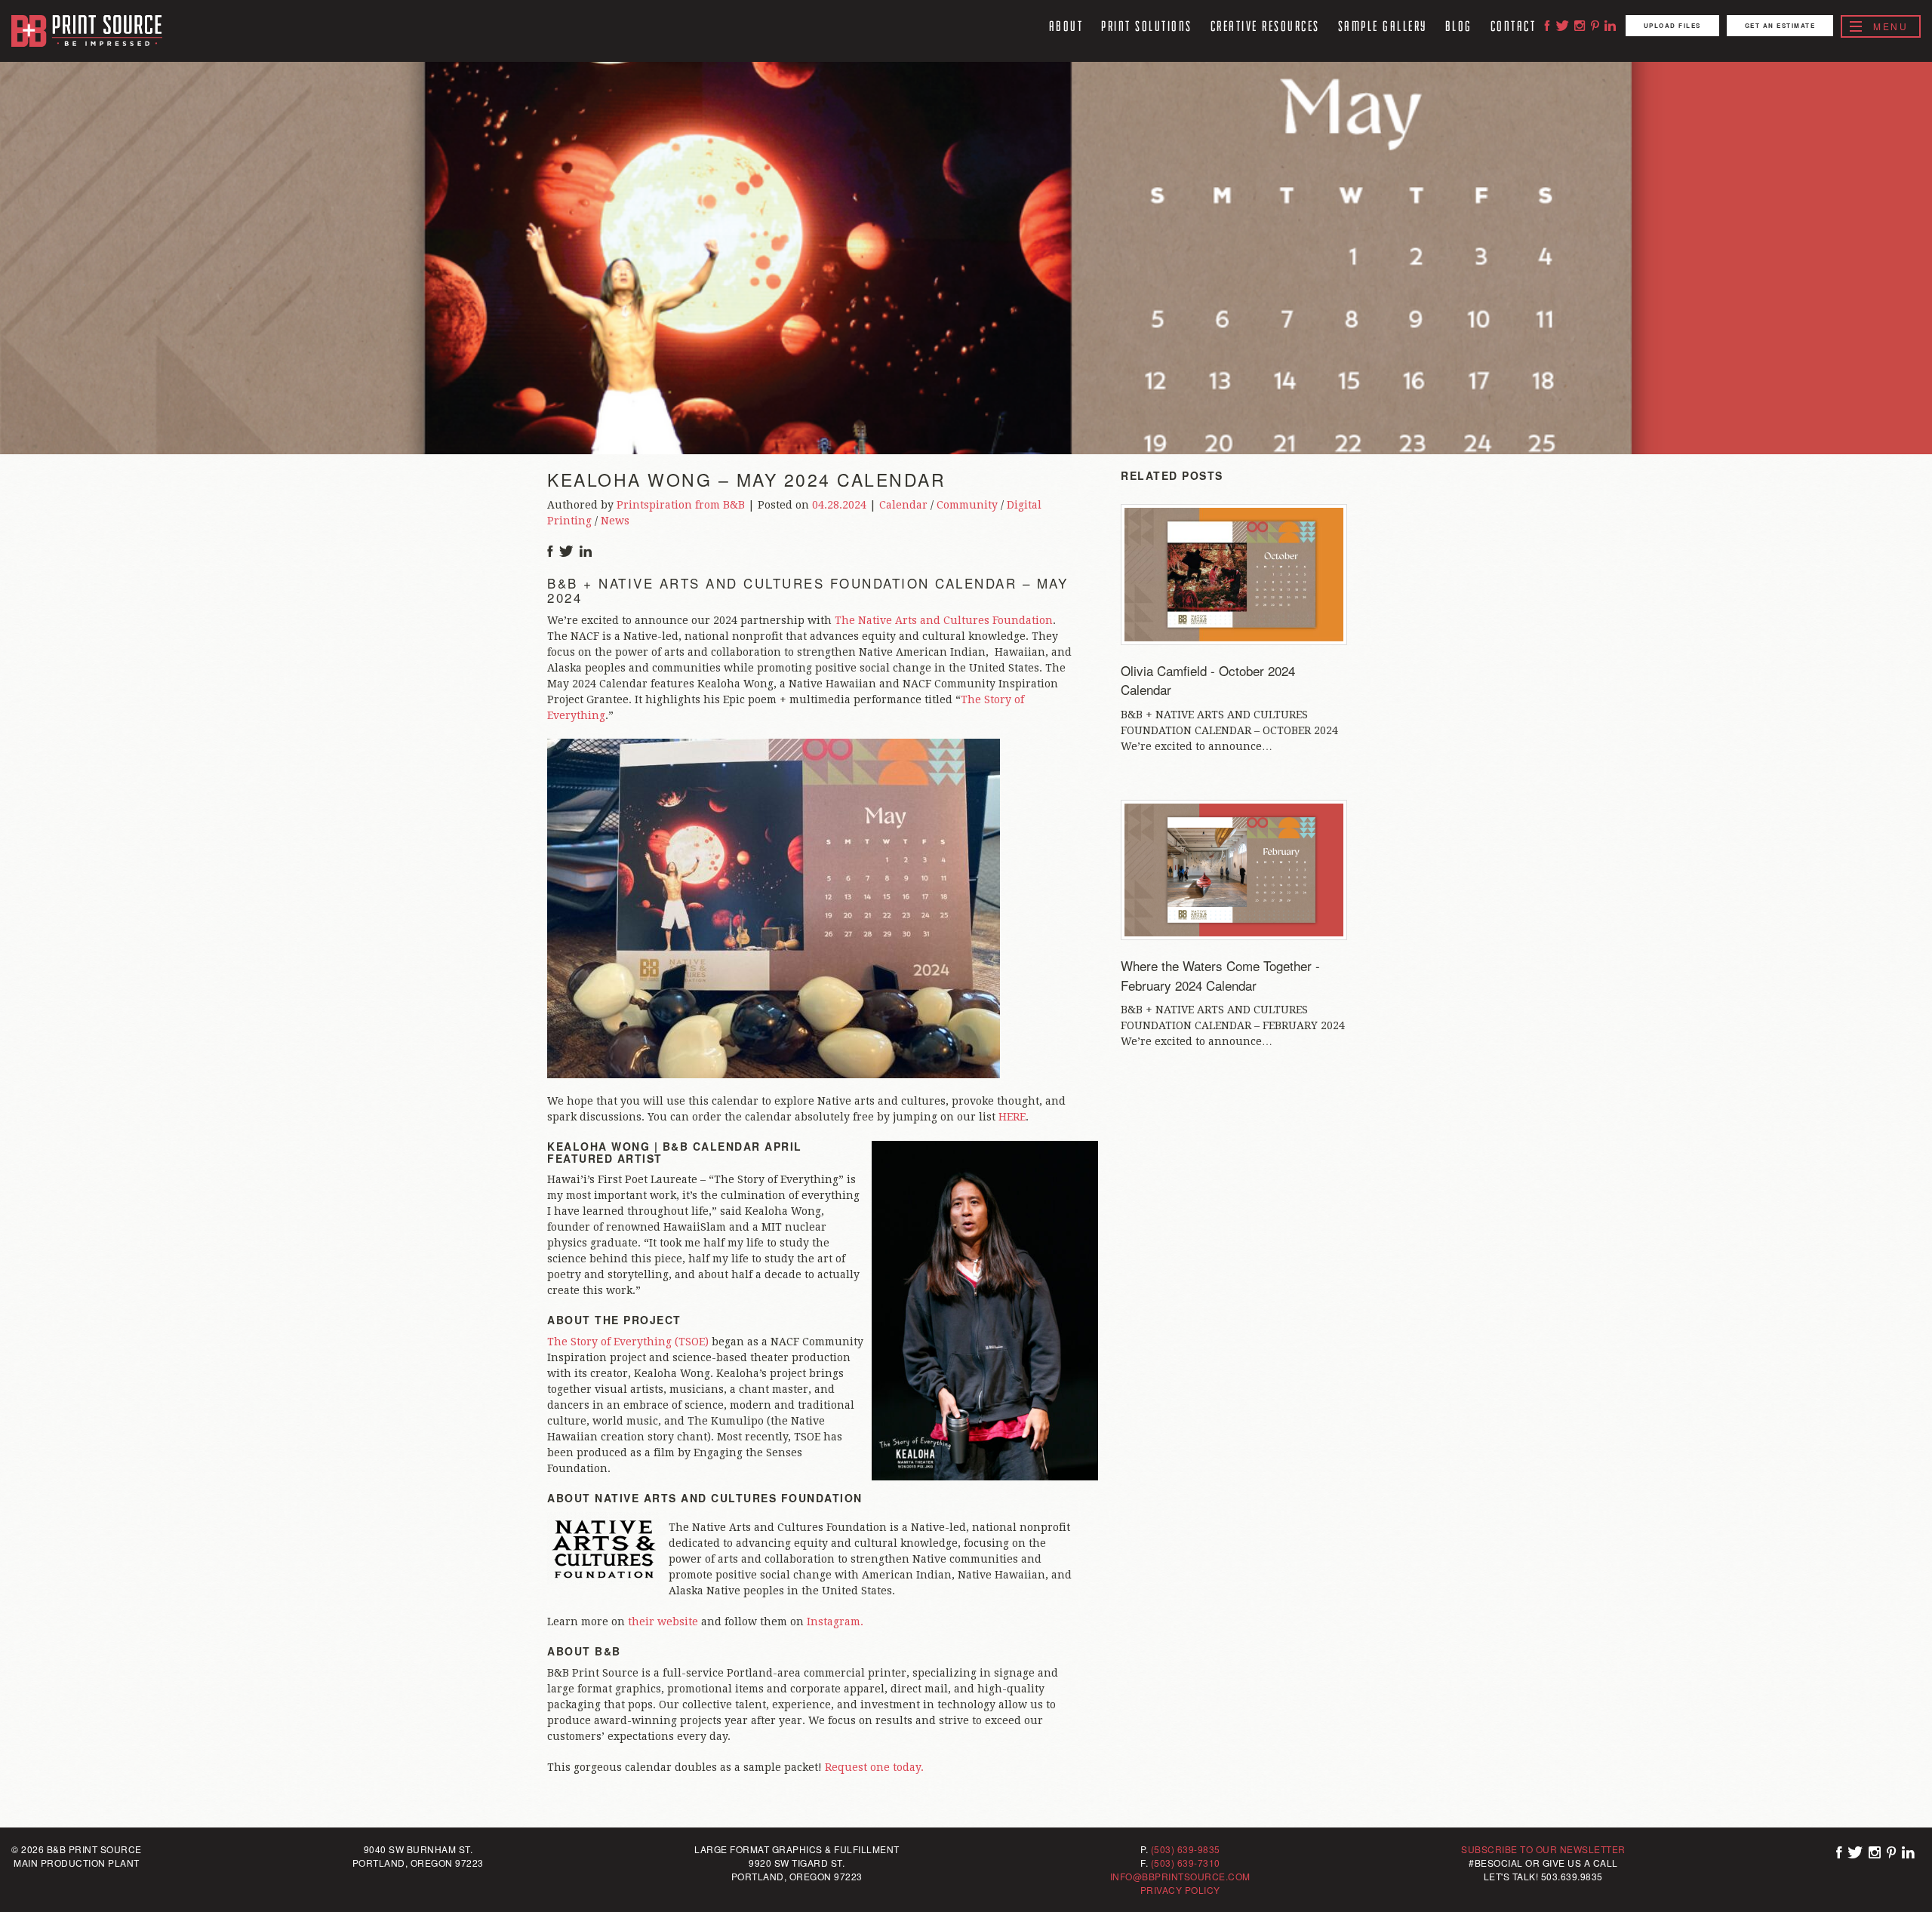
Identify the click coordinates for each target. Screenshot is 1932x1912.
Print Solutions (1147, 26)
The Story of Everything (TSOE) (628, 1342)
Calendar (903, 505)
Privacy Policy (1180, 1890)
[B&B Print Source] (87, 31)
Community (967, 505)
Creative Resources (1265, 26)
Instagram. (835, 1622)
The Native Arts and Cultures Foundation (944, 620)
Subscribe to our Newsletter (1543, 1849)
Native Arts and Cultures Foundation (729, 1498)
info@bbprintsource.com (1180, 1876)
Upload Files (1672, 25)
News (615, 521)
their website (663, 1622)
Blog (1459, 26)
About (1066, 26)
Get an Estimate (1780, 25)
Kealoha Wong (598, 1146)
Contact (1514, 26)
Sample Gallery (1383, 26)
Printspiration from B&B (681, 505)
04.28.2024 (839, 505)
